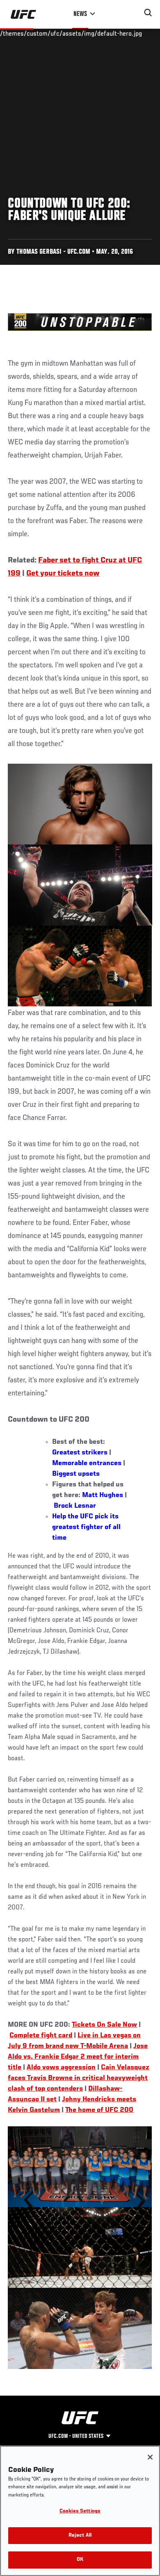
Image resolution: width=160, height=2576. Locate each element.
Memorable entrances (87, 1463)
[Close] (150, 2457)
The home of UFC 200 (99, 2110)
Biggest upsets (76, 1474)
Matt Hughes (103, 1495)
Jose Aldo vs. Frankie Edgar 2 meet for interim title (78, 2057)
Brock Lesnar (75, 1506)
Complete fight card (41, 2036)
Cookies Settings (80, 2511)
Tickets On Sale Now (104, 2025)
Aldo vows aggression (61, 2068)
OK (80, 2560)
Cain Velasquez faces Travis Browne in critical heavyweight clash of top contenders (79, 2078)
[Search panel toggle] (148, 13)
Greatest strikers (80, 1453)
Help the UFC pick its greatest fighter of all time (86, 1527)
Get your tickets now (63, 573)
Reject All (80, 2536)
